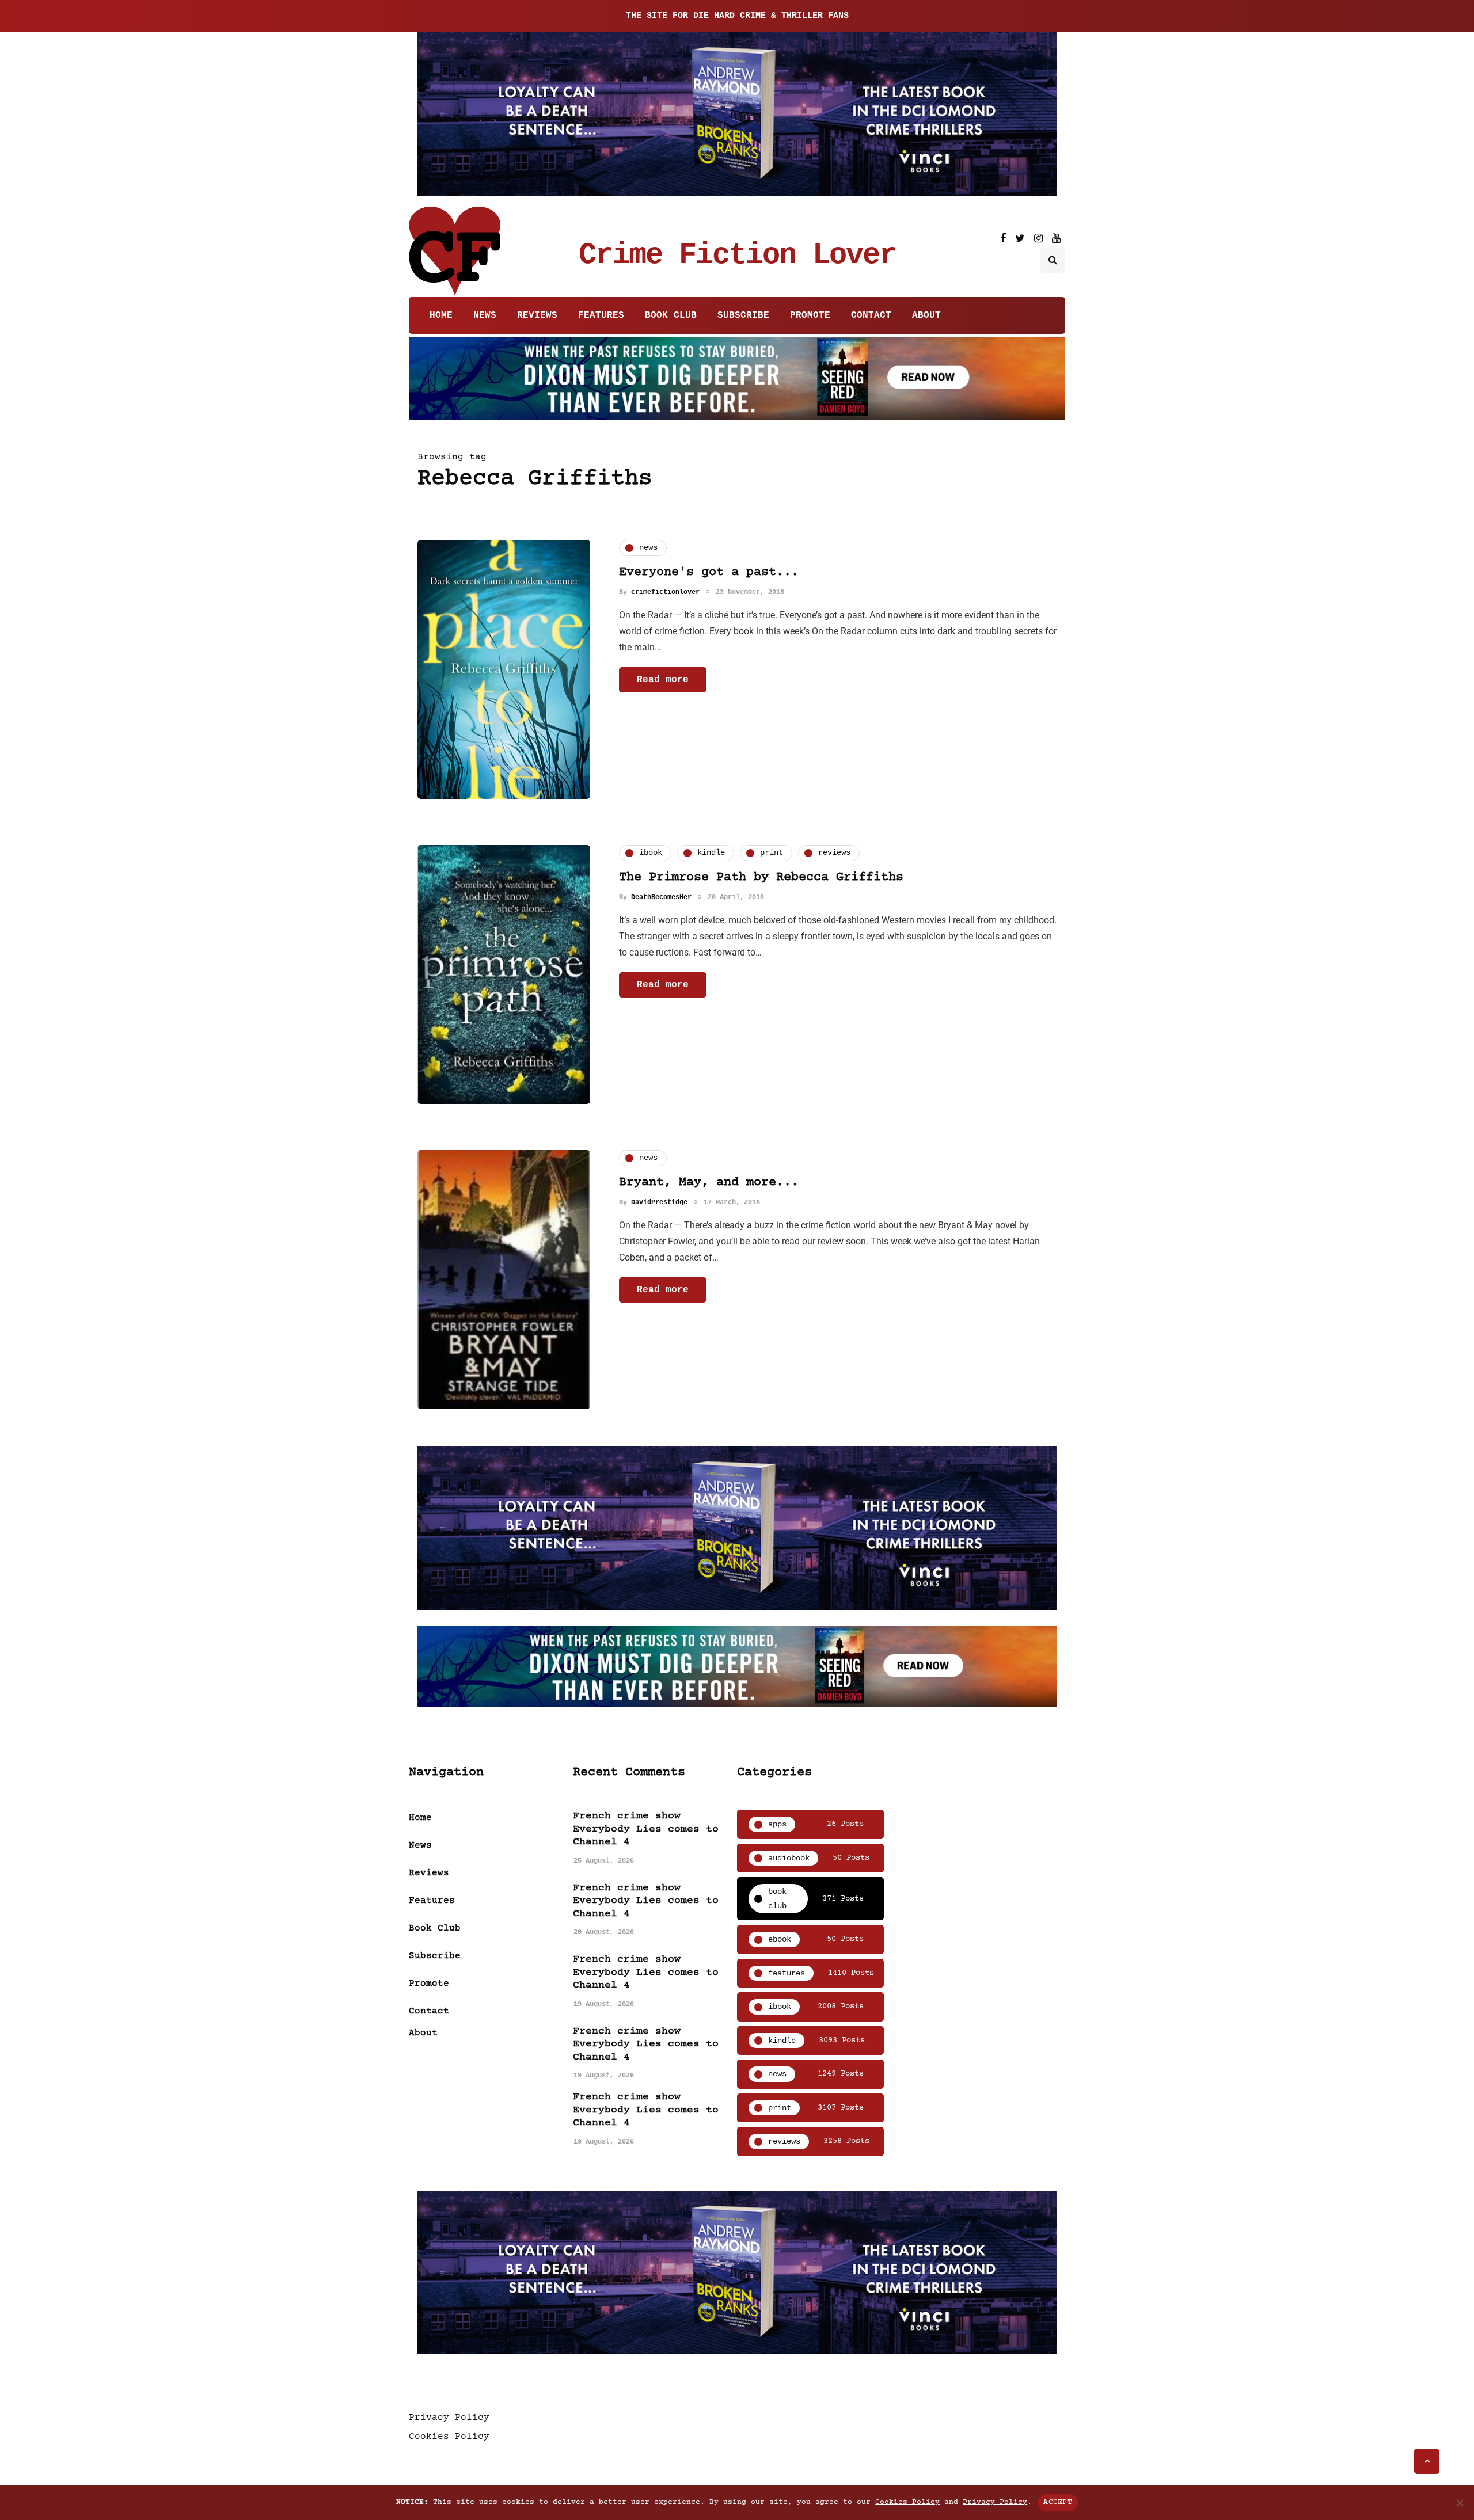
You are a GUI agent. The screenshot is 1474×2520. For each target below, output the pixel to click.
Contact (871, 315)
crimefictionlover (665, 592)
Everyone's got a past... (709, 572)
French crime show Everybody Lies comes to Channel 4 (646, 1829)
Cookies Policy (449, 2437)
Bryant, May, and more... (709, 1183)
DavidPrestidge (659, 1202)
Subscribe (743, 315)
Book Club (671, 315)
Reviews (537, 315)
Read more (663, 680)
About (926, 315)
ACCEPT (1058, 2502)
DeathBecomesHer (661, 897)
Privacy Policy (449, 2418)
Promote (810, 315)
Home (441, 315)
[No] (1460, 2503)
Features (601, 315)
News (485, 315)
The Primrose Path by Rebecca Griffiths (761, 878)
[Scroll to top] (1427, 2461)
